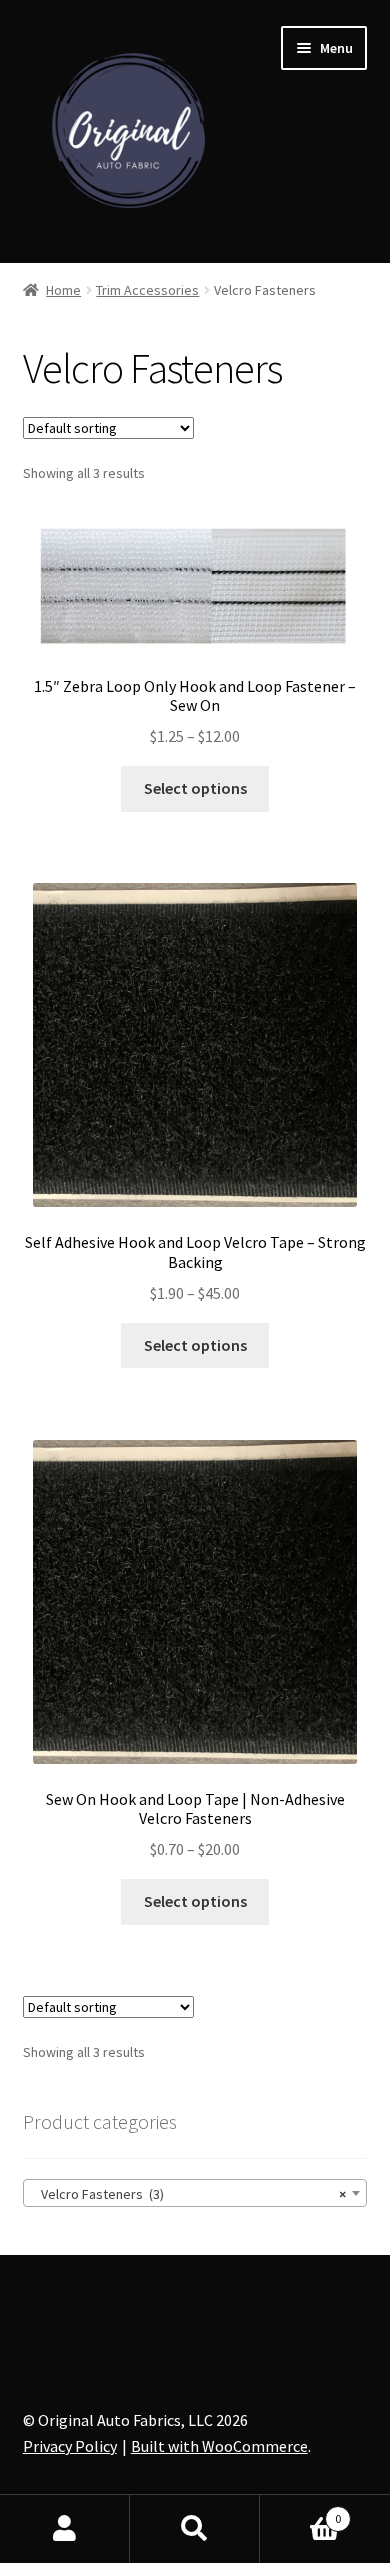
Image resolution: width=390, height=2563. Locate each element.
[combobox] (195, 2193)
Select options (195, 788)
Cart (300, 2511)
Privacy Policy (70, 2446)
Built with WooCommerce (219, 2446)
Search (195, 2529)
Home (63, 290)
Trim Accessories (147, 290)
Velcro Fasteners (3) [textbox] (189, 2194)
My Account (65, 2529)
